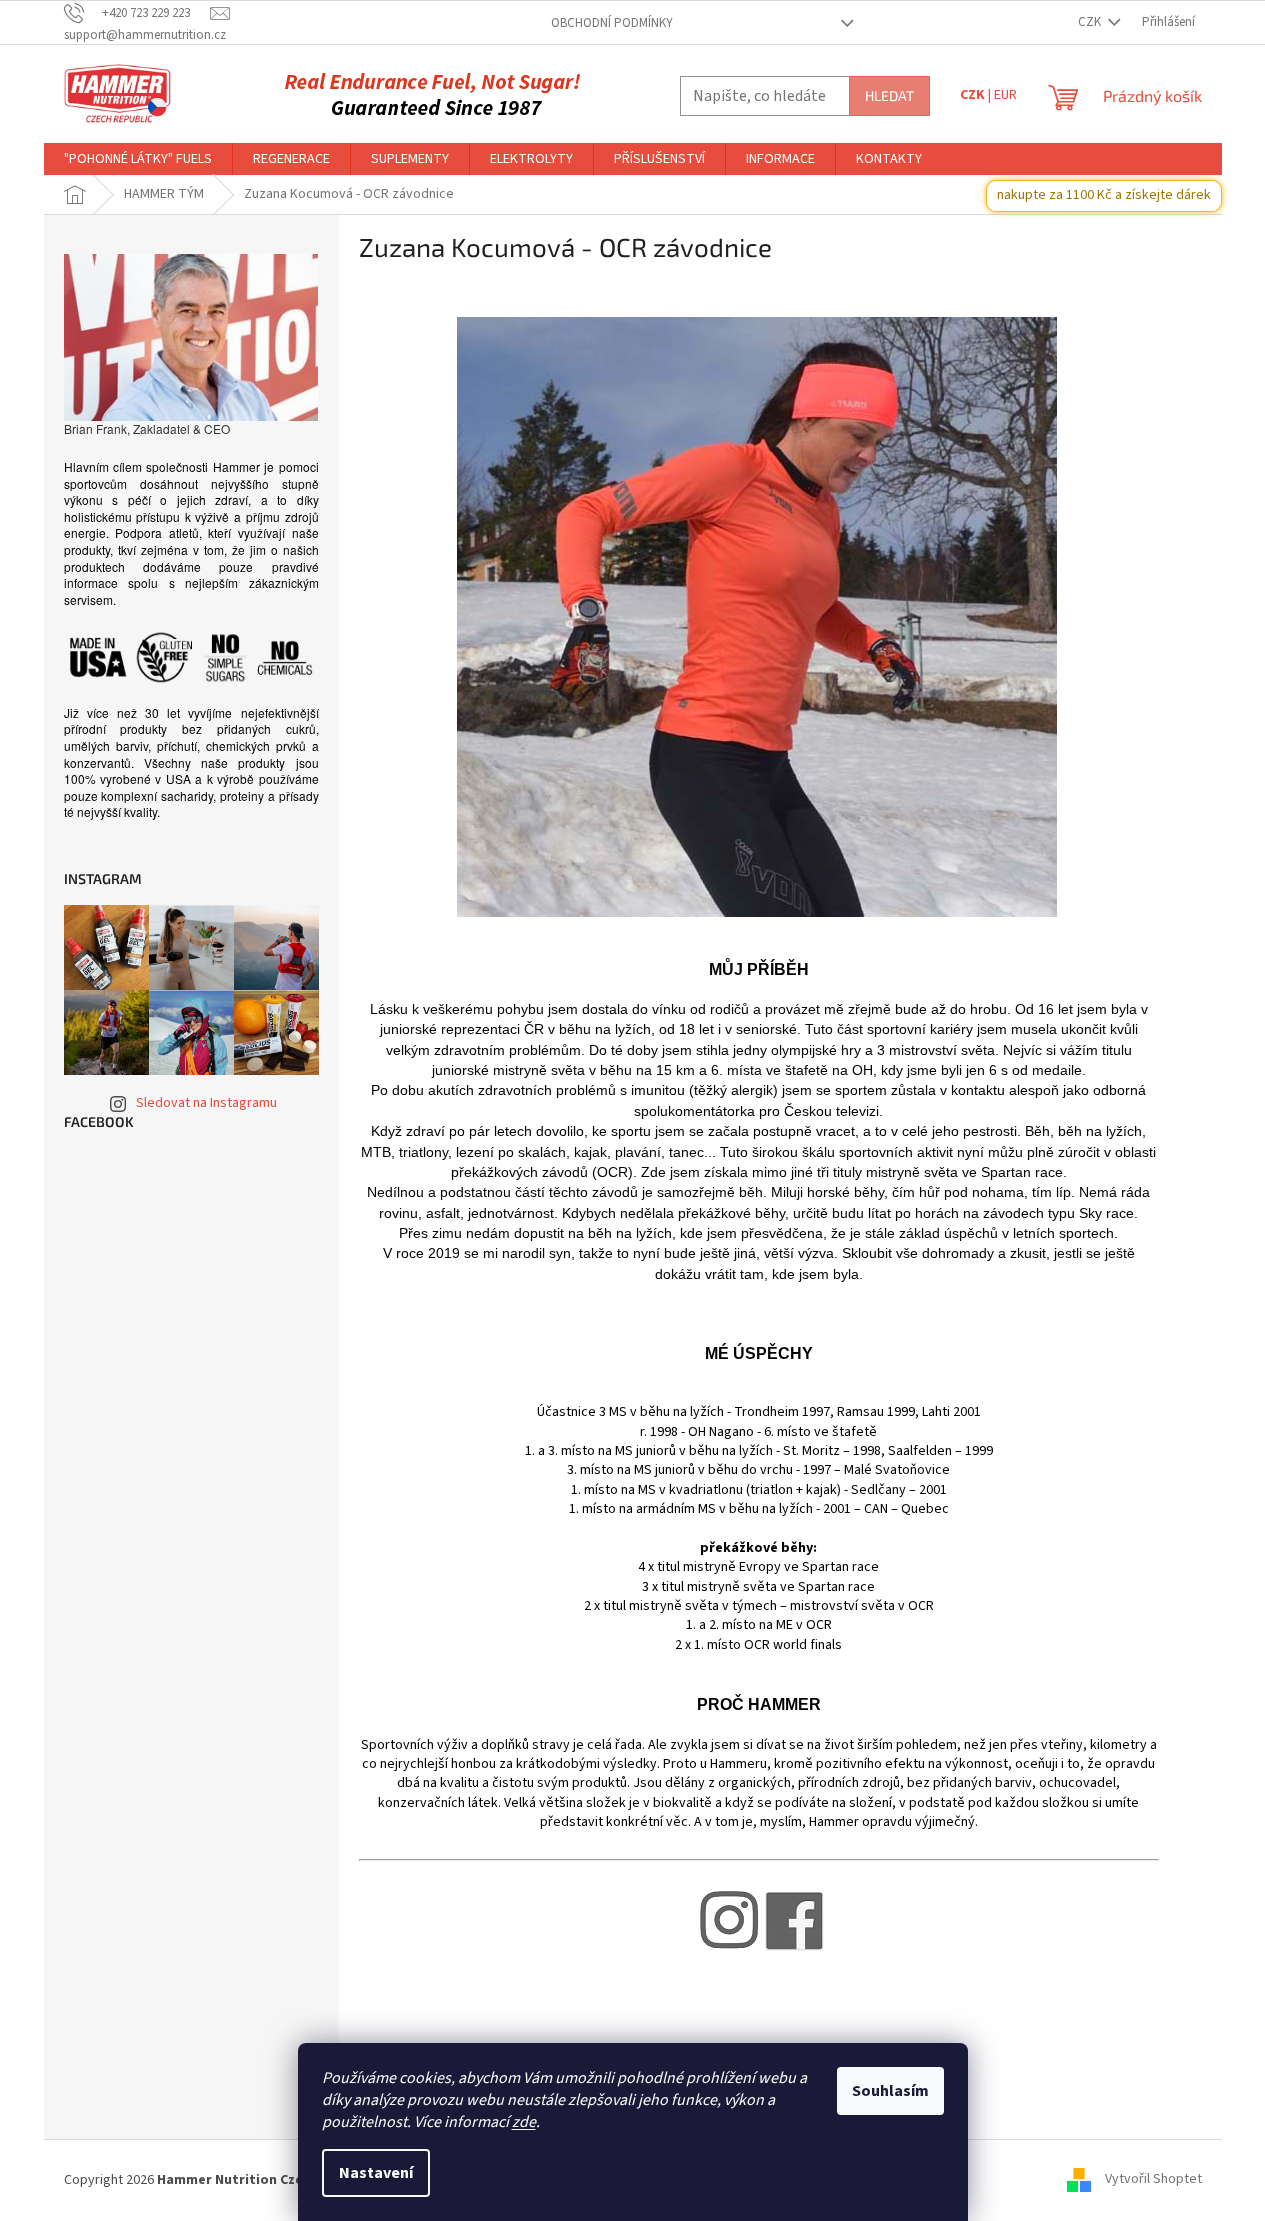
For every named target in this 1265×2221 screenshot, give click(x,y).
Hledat (889, 95)
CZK (1091, 22)
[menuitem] (138, 159)
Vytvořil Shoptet (1153, 2180)
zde (524, 2122)
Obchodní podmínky (612, 23)
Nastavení (376, 2173)
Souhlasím (890, 2091)
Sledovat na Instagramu (206, 1103)
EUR (1005, 95)
